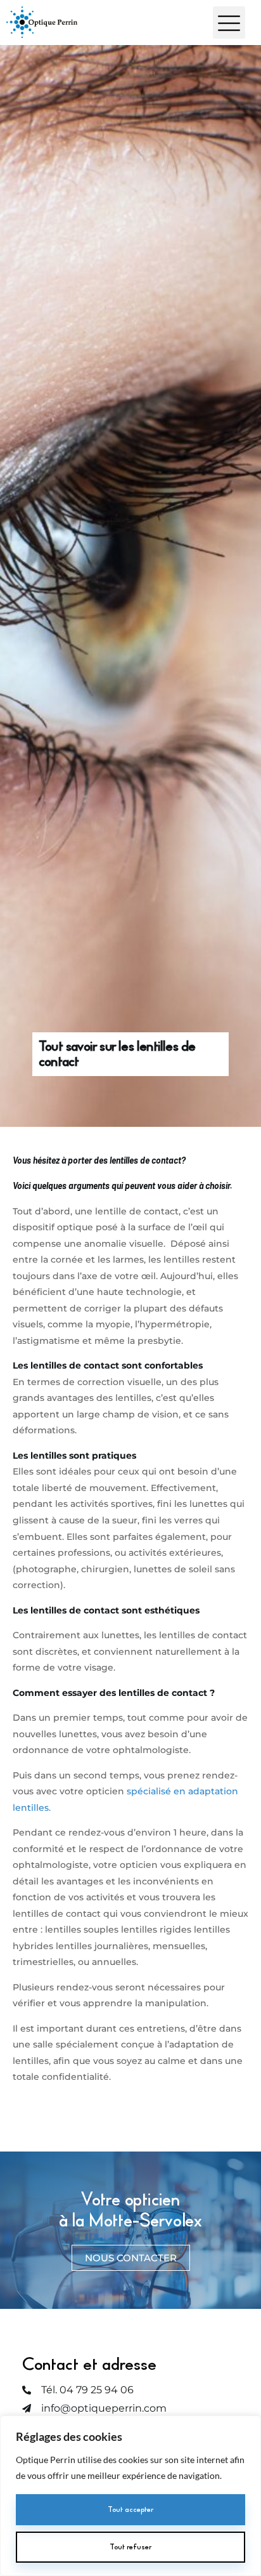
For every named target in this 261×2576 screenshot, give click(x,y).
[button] (229, 23)
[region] (130, 2496)
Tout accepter (130, 2509)
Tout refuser (130, 2547)
